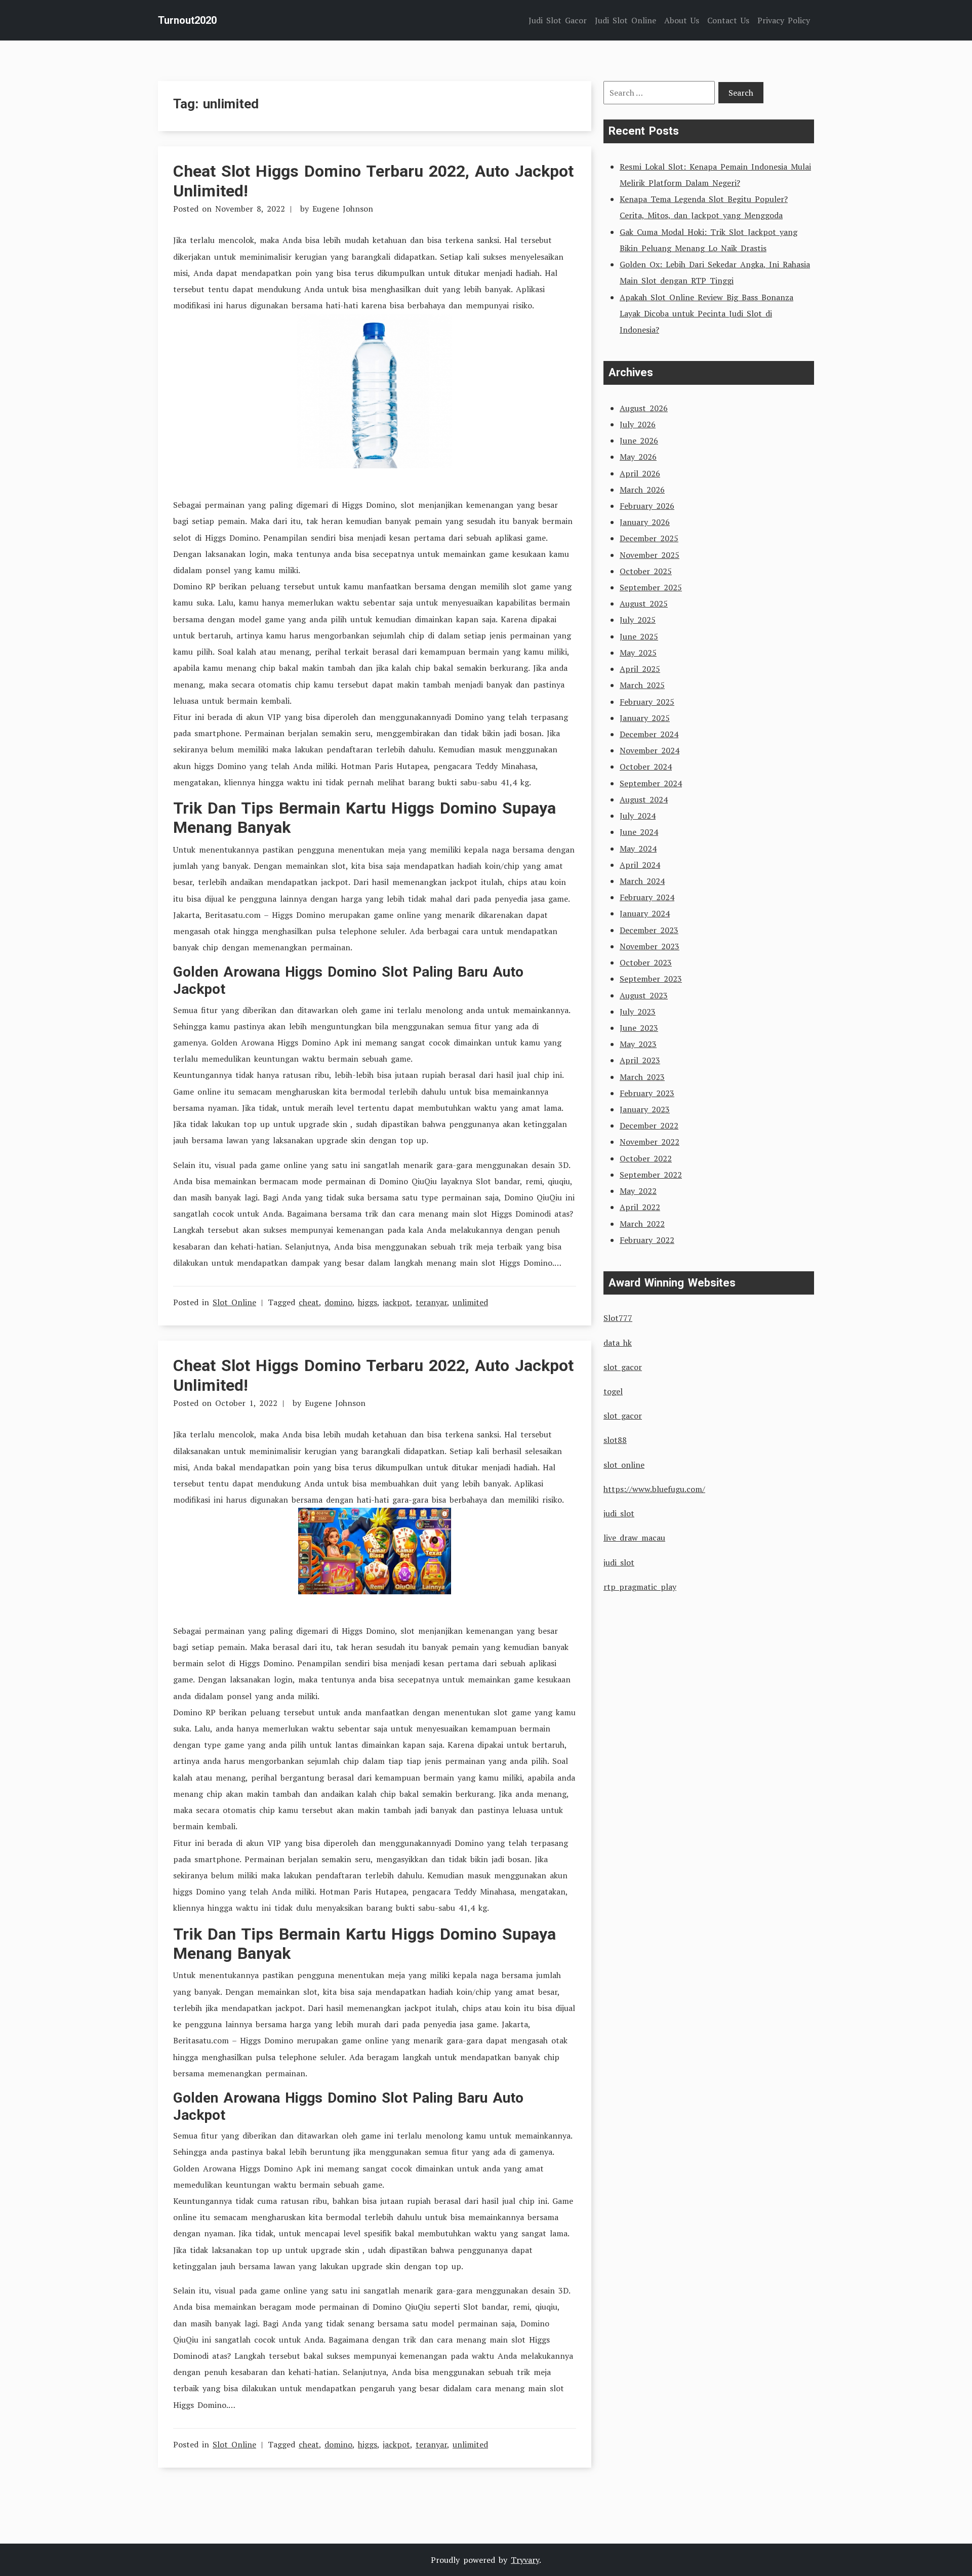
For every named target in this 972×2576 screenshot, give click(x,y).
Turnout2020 (187, 20)
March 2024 (642, 881)
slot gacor (623, 1367)
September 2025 (651, 587)
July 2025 (638, 620)
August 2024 (644, 799)
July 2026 (638, 424)
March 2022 (642, 1224)
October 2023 (646, 962)
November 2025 (650, 555)
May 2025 (638, 653)
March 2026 (642, 490)
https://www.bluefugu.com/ (654, 1489)
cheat (309, 1302)
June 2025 (639, 636)
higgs (368, 1302)
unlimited (470, 1302)
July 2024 (638, 816)
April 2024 (640, 865)
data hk (618, 1343)
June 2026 (639, 440)
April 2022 (640, 1207)
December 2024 (649, 734)
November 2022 (650, 1142)
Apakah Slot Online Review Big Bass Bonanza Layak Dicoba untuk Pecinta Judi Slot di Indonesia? (706, 313)
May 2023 (638, 1044)
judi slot (619, 1513)
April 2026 (640, 473)
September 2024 (651, 783)
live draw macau (634, 1538)
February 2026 (647, 506)
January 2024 (645, 913)
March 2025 (642, 685)
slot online (624, 1465)
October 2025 (646, 571)
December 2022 (649, 1125)
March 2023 (642, 1077)
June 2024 (639, 832)
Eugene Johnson (343, 209)
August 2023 (644, 995)
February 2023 (647, 1093)
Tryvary (525, 2560)
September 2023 (651, 979)
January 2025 (645, 718)
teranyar (431, 1302)
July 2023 (638, 1012)
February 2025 (647, 702)
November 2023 (650, 946)
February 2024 (647, 897)
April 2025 (640, 669)
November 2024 (650, 750)
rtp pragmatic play (640, 1587)
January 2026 (645, 522)
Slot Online (234, 1302)
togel (613, 1391)
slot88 (615, 1440)
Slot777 (618, 1318)
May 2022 (638, 1191)
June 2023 (639, 1028)
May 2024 (638, 849)
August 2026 (644, 408)
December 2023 (649, 930)
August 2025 (644, 603)
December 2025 (649, 538)
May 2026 (638, 457)
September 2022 (651, 1175)
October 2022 (646, 1158)
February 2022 (647, 1240)
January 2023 (645, 1109)
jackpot (396, 1302)
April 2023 (640, 1060)
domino (338, 1302)
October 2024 (646, 767)
